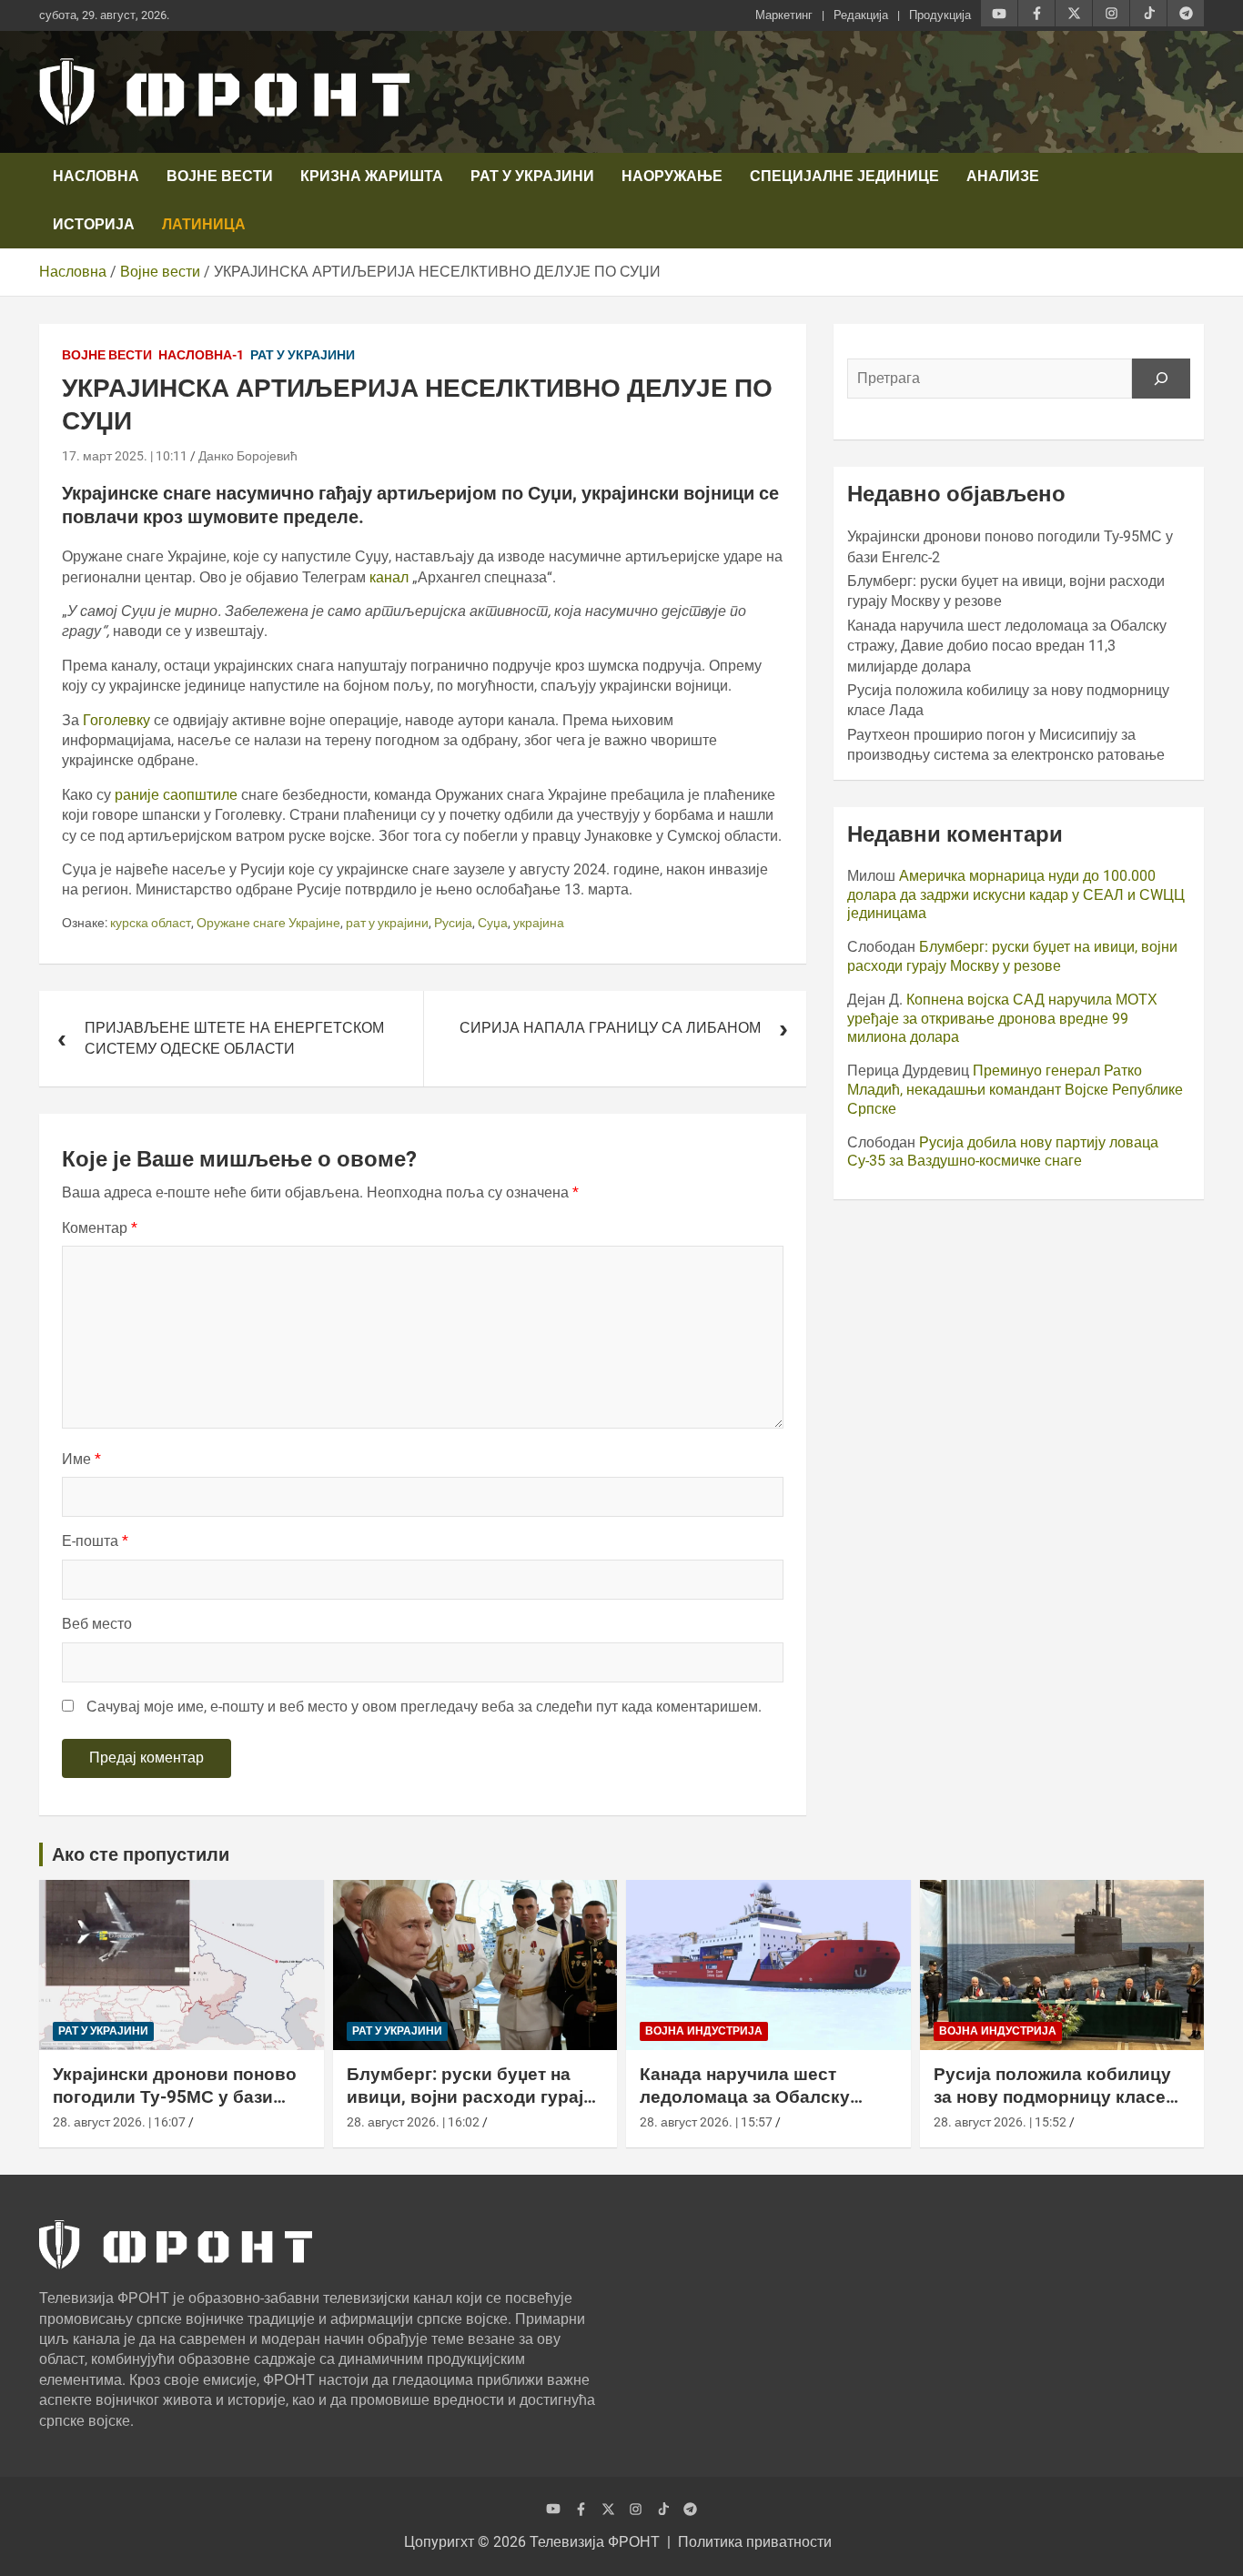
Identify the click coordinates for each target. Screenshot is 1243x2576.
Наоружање (672, 176)
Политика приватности (755, 2542)
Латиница (204, 224)
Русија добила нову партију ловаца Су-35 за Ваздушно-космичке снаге (1003, 1152)
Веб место (97, 1624)
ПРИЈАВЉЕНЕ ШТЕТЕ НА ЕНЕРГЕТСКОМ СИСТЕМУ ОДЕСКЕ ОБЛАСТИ (234, 1038)
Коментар (100, 1228)
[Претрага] (1161, 379)
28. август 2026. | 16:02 (413, 2122)
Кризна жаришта (372, 176)
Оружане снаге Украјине (268, 923)
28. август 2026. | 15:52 (1000, 2122)
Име (81, 1459)
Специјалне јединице (844, 176)
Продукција (940, 15)
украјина (539, 923)
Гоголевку (118, 720)
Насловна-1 (201, 355)
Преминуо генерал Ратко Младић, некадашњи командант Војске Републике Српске (1015, 1090)
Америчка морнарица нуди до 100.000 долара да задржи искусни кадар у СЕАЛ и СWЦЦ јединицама (1016, 895)
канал (391, 577)
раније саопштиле (174, 795)
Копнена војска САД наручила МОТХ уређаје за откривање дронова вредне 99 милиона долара (1002, 1019)
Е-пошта (95, 1541)
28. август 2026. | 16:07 (119, 2122)
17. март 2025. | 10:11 (125, 456)
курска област (151, 923)
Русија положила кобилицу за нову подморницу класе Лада (1052, 2096)
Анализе (1003, 176)
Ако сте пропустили (141, 1854)
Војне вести (220, 176)
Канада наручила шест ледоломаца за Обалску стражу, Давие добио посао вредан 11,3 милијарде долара (1007, 646)
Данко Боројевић (248, 456)
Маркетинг (784, 15)
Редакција (861, 15)
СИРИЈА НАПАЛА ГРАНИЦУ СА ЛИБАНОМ (610, 1028)
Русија (453, 923)
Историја (94, 224)
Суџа (493, 923)
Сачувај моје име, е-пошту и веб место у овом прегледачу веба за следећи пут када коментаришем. (424, 1707)
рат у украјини (387, 923)
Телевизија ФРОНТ (595, 2542)
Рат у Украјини (532, 176)
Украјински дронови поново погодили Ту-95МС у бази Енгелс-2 (175, 2096)
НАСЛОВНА (96, 176)
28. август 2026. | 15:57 (706, 2122)
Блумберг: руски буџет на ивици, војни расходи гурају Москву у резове (1012, 956)
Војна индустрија (704, 2031)
